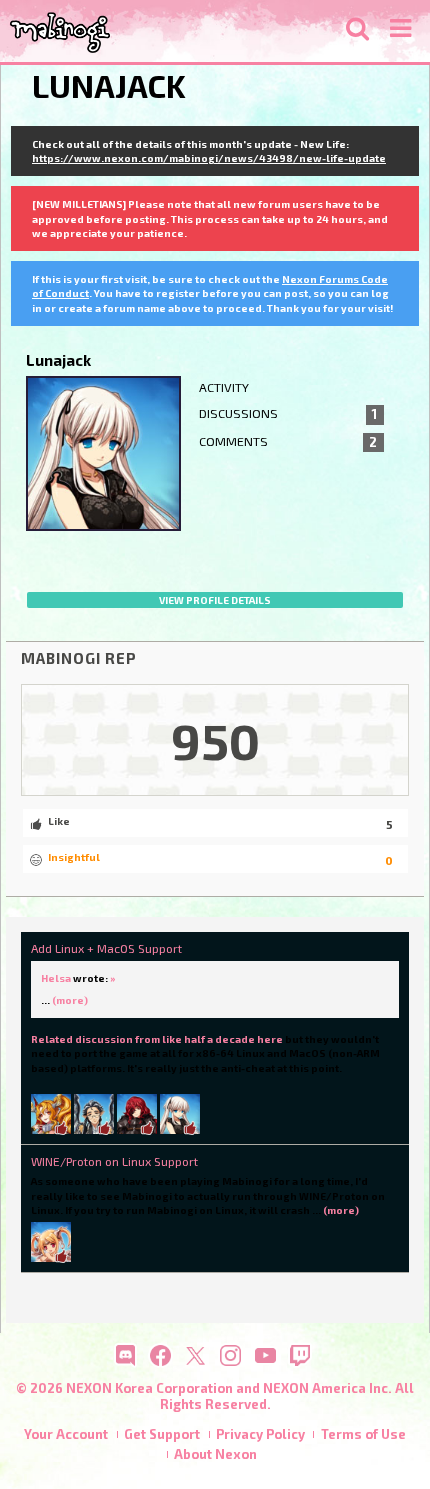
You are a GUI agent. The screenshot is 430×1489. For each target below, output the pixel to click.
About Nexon (215, 1454)
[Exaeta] (94, 1113)
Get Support (162, 1434)
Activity (224, 387)
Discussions (288, 414)
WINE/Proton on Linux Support (114, 1161)
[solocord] (137, 1113)
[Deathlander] (180, 1113)
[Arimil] (51, 1241)
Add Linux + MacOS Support (106, 948)
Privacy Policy (260, 1434)
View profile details (215, 600)
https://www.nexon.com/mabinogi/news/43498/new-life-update (209, 158)
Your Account (66, 1434)
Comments (288, 442)
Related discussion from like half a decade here (157, 1039)
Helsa (56, 978)
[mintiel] (51, 1113)
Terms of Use (363, 1434)
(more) (70, 1000)
